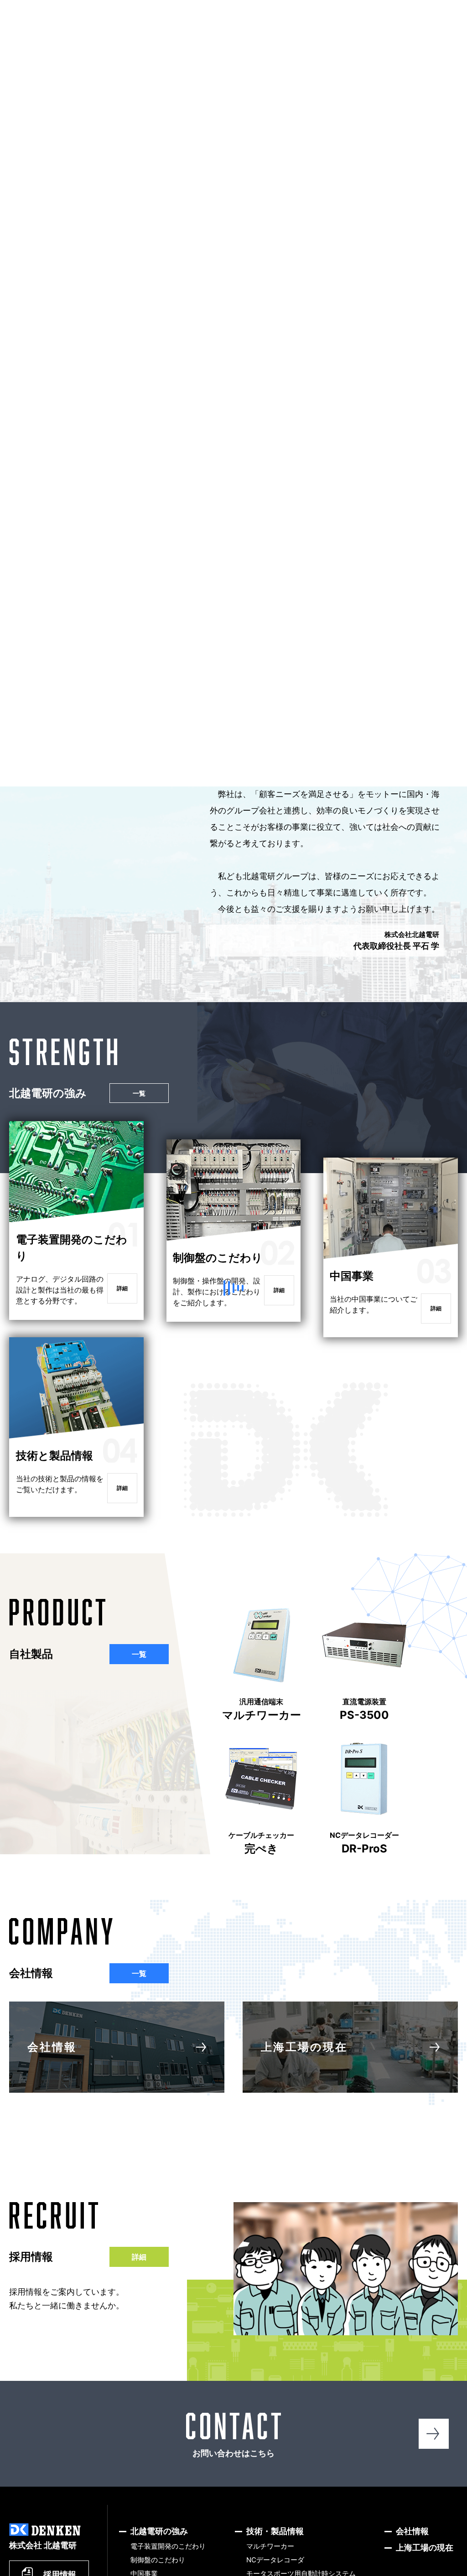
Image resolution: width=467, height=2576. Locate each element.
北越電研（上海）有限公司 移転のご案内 (64, 470)
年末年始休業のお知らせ (64, 396)
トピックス (165, 36)
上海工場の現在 (304, 2078)
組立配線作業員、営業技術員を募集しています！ (400, 476)
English (301, 13)
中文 (336, 13)
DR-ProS (364, 1874)
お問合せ (444, 34)
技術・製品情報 (285, 36)
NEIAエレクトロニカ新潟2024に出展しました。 (174, 476)
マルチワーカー (262, 1741)
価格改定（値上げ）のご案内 (288, 470)
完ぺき (261, 1874)
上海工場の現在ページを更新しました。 (288, 396)
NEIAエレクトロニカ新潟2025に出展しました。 (174, 402)
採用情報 (397, 34)
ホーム (116, 36)
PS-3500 (364, 1741)
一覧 (135, 336)
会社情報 (342, 36)
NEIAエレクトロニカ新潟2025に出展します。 (399, 402)
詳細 (122, 1320)
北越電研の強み (222, 36)
